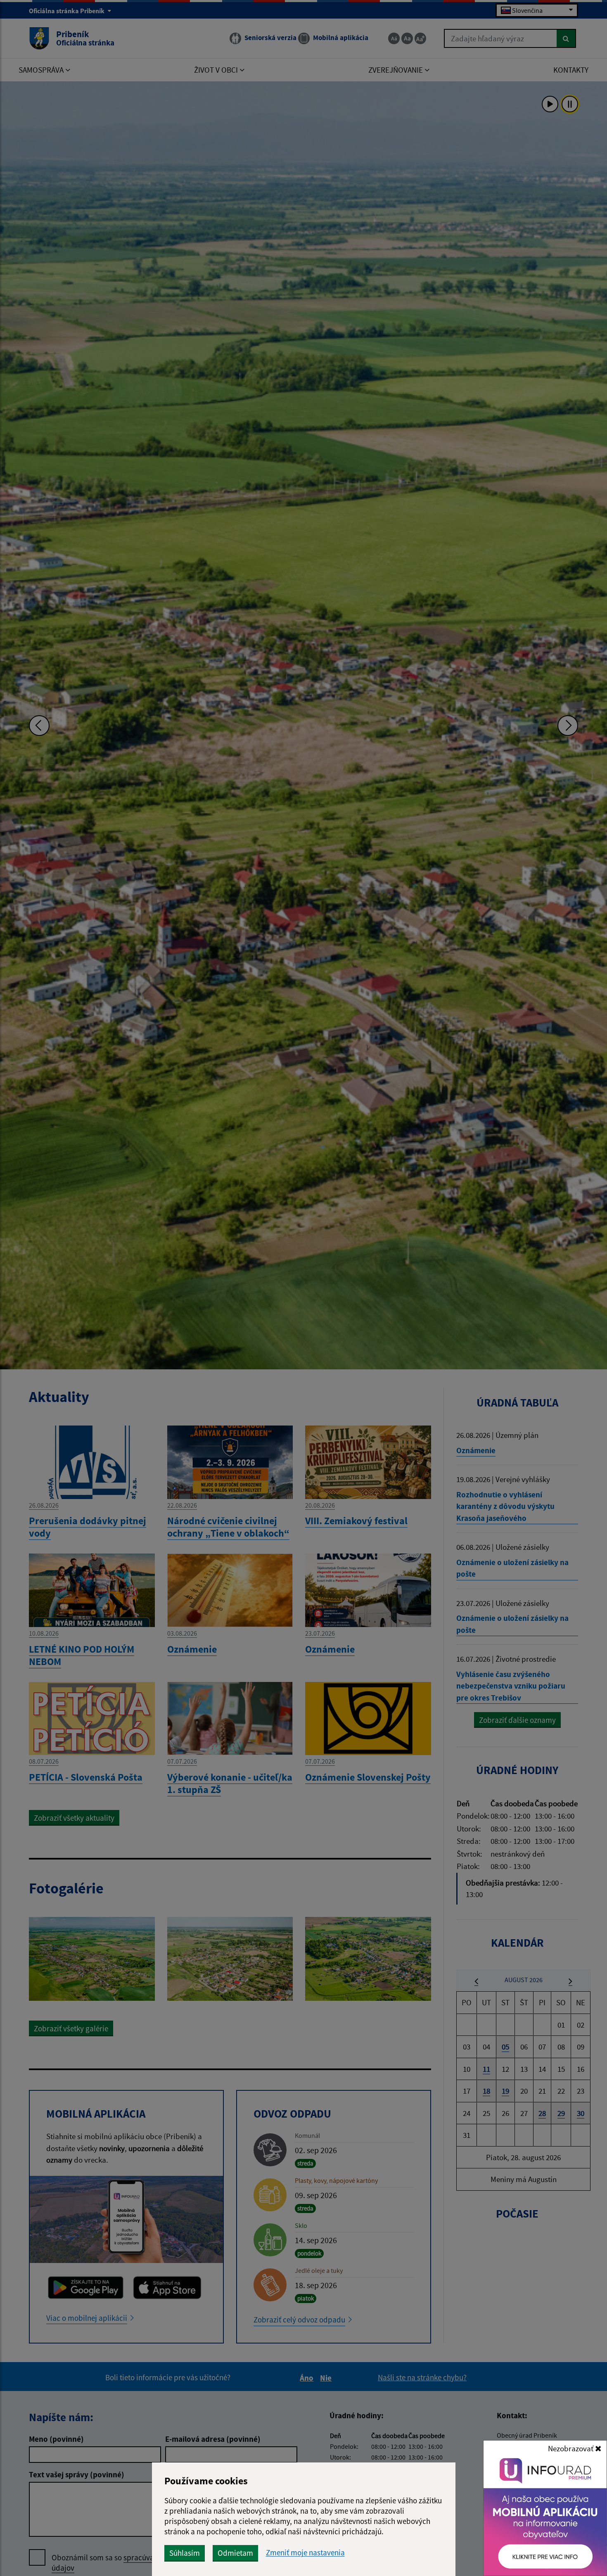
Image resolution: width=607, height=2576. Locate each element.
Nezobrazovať (571, 2448)
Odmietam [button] (235, 2553)
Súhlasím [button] (185, 2553)
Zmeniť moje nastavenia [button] (305, 2553)
